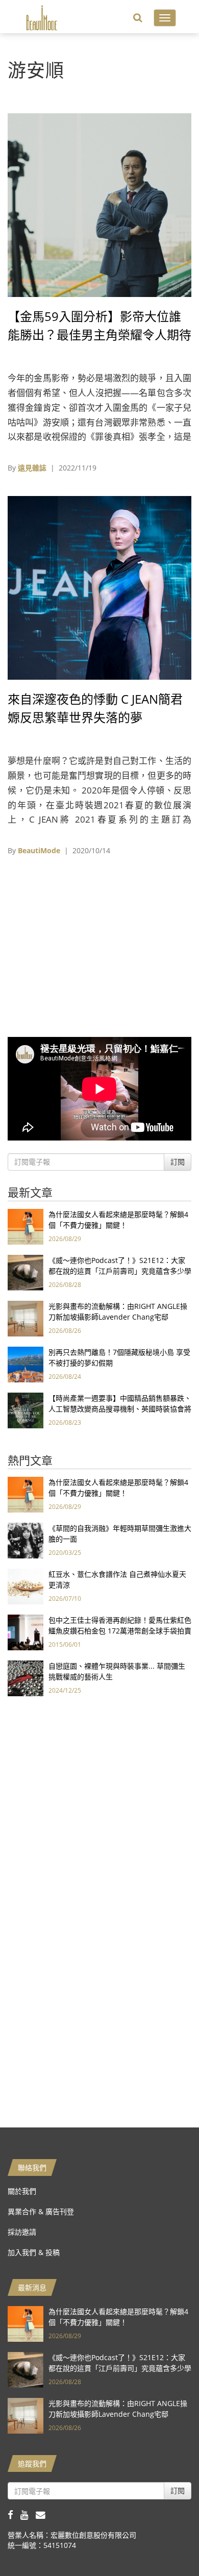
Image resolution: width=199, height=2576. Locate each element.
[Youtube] (28, 2515)
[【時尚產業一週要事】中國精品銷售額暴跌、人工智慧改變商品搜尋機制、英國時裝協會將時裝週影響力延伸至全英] (26, 1410)
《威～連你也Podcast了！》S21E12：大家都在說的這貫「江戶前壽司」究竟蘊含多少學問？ (120, 1271)
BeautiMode (39, 850)
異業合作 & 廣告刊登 (41, 2211)
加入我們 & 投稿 (34, 2252)
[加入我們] (43, 2515)
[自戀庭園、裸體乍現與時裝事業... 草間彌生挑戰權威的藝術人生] (26, 1678)
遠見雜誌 (32, 468)
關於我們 (22, 2191)
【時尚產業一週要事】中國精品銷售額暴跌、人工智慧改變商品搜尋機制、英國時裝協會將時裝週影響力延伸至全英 (120, 1409)
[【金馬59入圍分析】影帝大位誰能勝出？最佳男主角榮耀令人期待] (99, 204)
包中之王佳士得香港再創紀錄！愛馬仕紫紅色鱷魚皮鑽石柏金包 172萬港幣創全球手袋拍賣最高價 (120, 1631)
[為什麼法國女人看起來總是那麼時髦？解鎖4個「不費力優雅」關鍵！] (26, 1226)
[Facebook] (14, 2515)
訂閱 (178, 1162)
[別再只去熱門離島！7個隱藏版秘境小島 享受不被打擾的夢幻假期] (26, 1364)
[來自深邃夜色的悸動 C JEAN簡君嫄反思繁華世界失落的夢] (99, 587)
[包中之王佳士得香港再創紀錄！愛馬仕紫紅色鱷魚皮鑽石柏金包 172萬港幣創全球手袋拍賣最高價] (26, 1632)
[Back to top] (166, 2543)
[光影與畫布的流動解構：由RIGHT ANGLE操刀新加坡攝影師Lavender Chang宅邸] (26, 1318)
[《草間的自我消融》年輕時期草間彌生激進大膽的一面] (26, 1540)
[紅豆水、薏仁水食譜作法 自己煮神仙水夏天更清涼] (26, 1586)
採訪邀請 (22, 2232)
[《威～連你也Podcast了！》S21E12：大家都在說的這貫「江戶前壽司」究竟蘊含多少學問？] (26, 1272)
